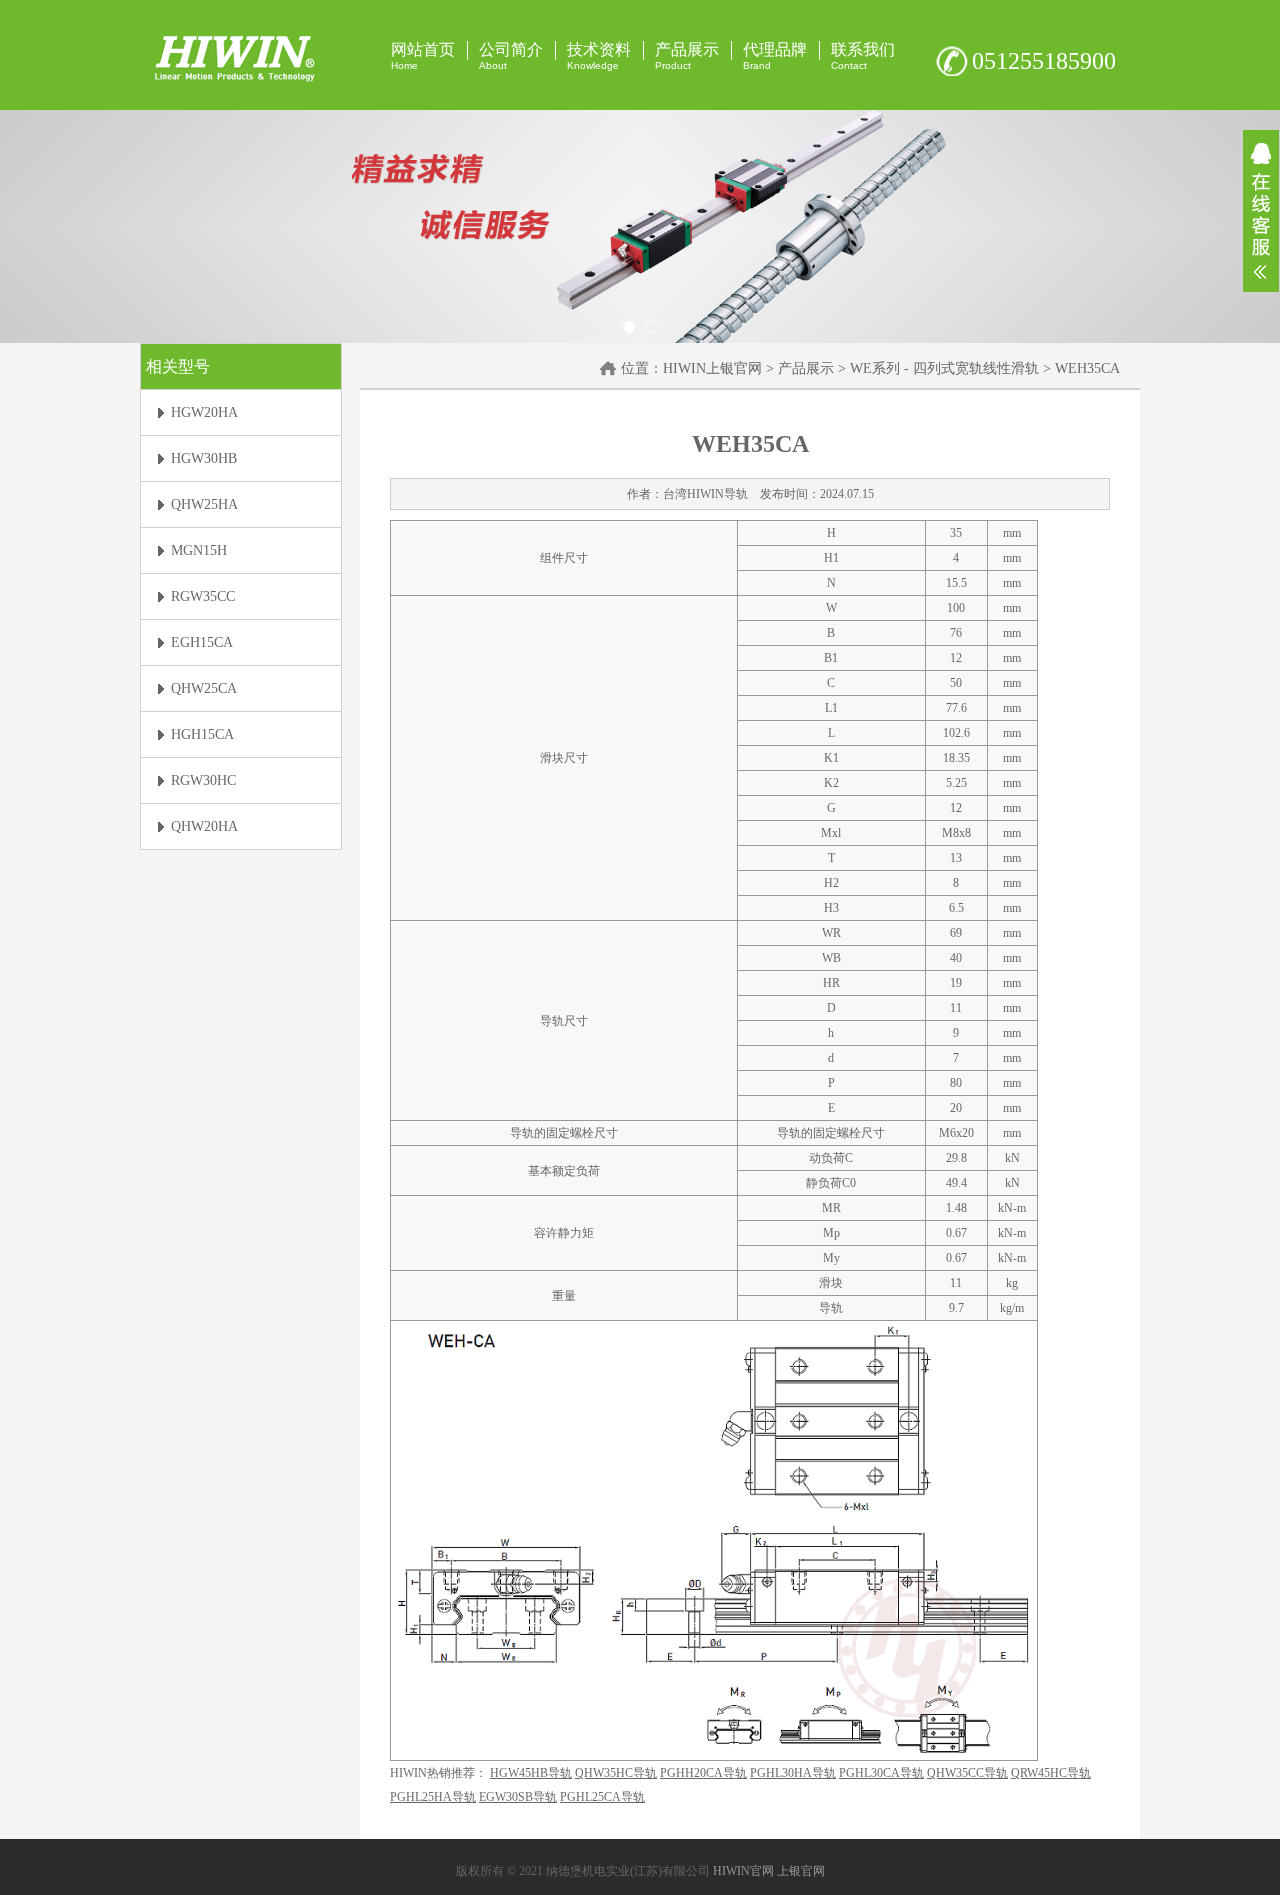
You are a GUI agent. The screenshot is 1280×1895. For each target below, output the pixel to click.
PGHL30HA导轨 (793, 1773)
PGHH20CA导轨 (703, 1773)
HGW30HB (204, 458)
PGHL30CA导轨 (881, 1773)
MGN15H (199, 550)
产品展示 (806, 368)
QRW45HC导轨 (1051, 1773)
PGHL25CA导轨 (602, 1797)
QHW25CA (204, 688)
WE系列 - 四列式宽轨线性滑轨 (944, 368)
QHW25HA (204, 504)
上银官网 (801, 1871)
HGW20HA (204, 412)
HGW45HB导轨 (531, 1773)
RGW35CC (203, 596)
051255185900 (1044, 61)
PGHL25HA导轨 (433, 1797)
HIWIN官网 (743, 1871)
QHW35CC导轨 (967, 1773)
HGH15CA (202, 734)
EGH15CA (202, 642)
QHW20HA (204, 826)
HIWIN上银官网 (712, 368)
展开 (1261, 211)
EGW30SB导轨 (518, 1797)
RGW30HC (203, 780)
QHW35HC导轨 (616, 1773)
